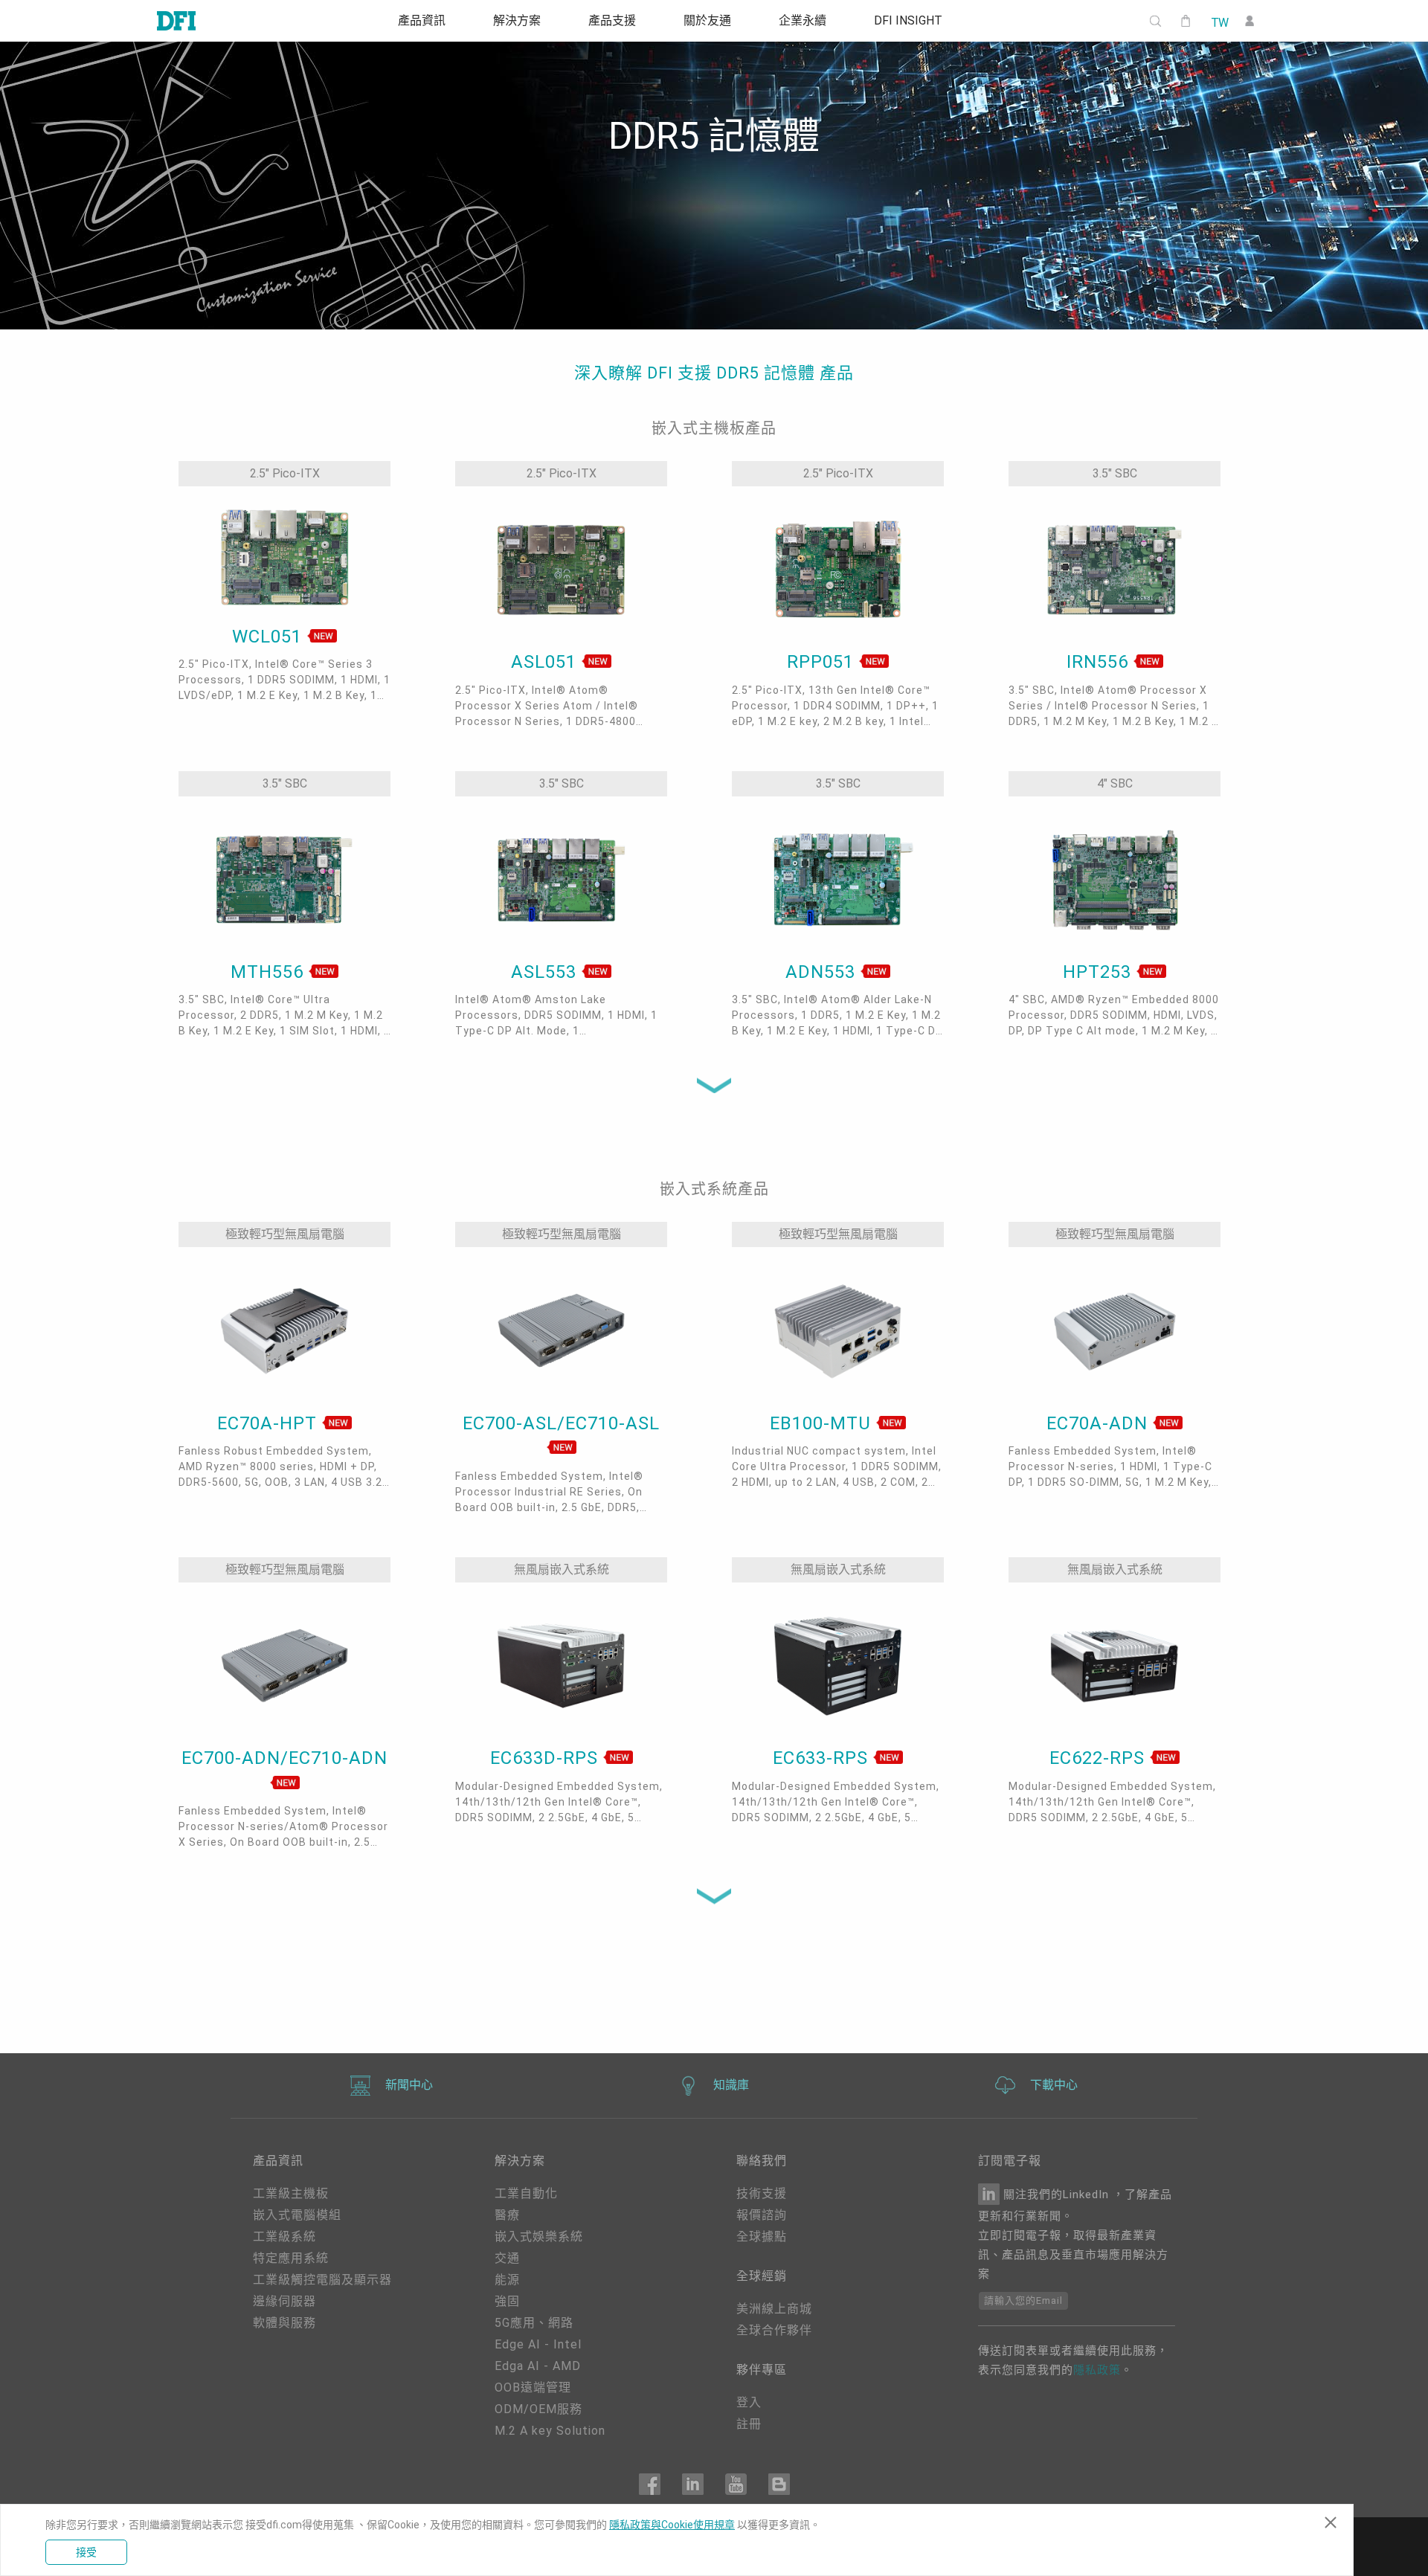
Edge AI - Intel (538, 2344)
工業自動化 (526, 2193)
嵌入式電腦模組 (297, 2215)
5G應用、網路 (534, 2323)
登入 (749, 2402)
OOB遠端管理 (533, 2387)
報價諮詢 (762, 2215)
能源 (507, 2280)
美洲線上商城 (774, 2309)
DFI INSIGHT (908, 21)
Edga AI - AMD (538, 2366)
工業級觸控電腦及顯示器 (322, 2280)
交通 (507, 2258)
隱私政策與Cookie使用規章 (672, 2525)
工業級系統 (284, 2237)
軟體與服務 (284, 2323)
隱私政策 (1097, 2370)
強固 (507, 2301)
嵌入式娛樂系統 (539, 2237)
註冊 (749, 2424)
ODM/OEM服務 (538, 2409)
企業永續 (803, 21)
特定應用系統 (291, 2258)
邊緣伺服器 (284, 2301)
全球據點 (762, 2237)
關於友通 (707, 21)
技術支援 (762, 2193)
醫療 (507, 2215)
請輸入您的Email (1023, 2300)
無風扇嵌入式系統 (562, 1569)
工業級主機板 (291, 2193)
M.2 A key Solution (550, 2431)
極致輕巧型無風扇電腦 (285, 1234)
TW (1219, 22)
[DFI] (176, 21)
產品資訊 (422, 21)
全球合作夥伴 (774, 2330)
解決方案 (517, 21)
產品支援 (612, 21)
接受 (86, 2552)
